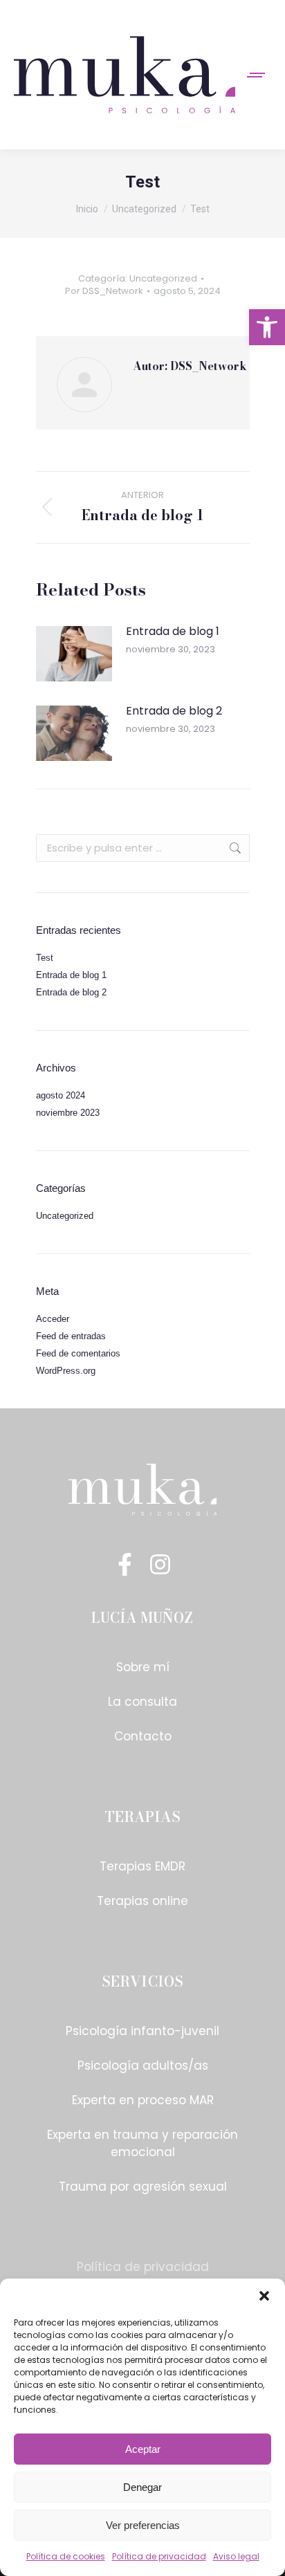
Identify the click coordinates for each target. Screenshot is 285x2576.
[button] (267, 327)
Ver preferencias (143, 2525)
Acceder (53, 1319)
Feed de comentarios (78, 1353)
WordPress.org (66, 1371)
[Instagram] (160, 1564)
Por (104, 291)
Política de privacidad (159, 2556)
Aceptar (143, 2449)
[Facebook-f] (125, 1564)
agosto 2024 (61, 1095)
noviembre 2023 (68, 1113)
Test (45, 958)
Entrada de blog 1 (173, 631)
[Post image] (74, 654)
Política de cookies (66, 2556)
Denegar (142, 2487)
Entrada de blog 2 (174, 711)
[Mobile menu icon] (257, 75)
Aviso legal (236, 2556)
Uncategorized (163, 278)
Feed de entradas (71, 1336)
